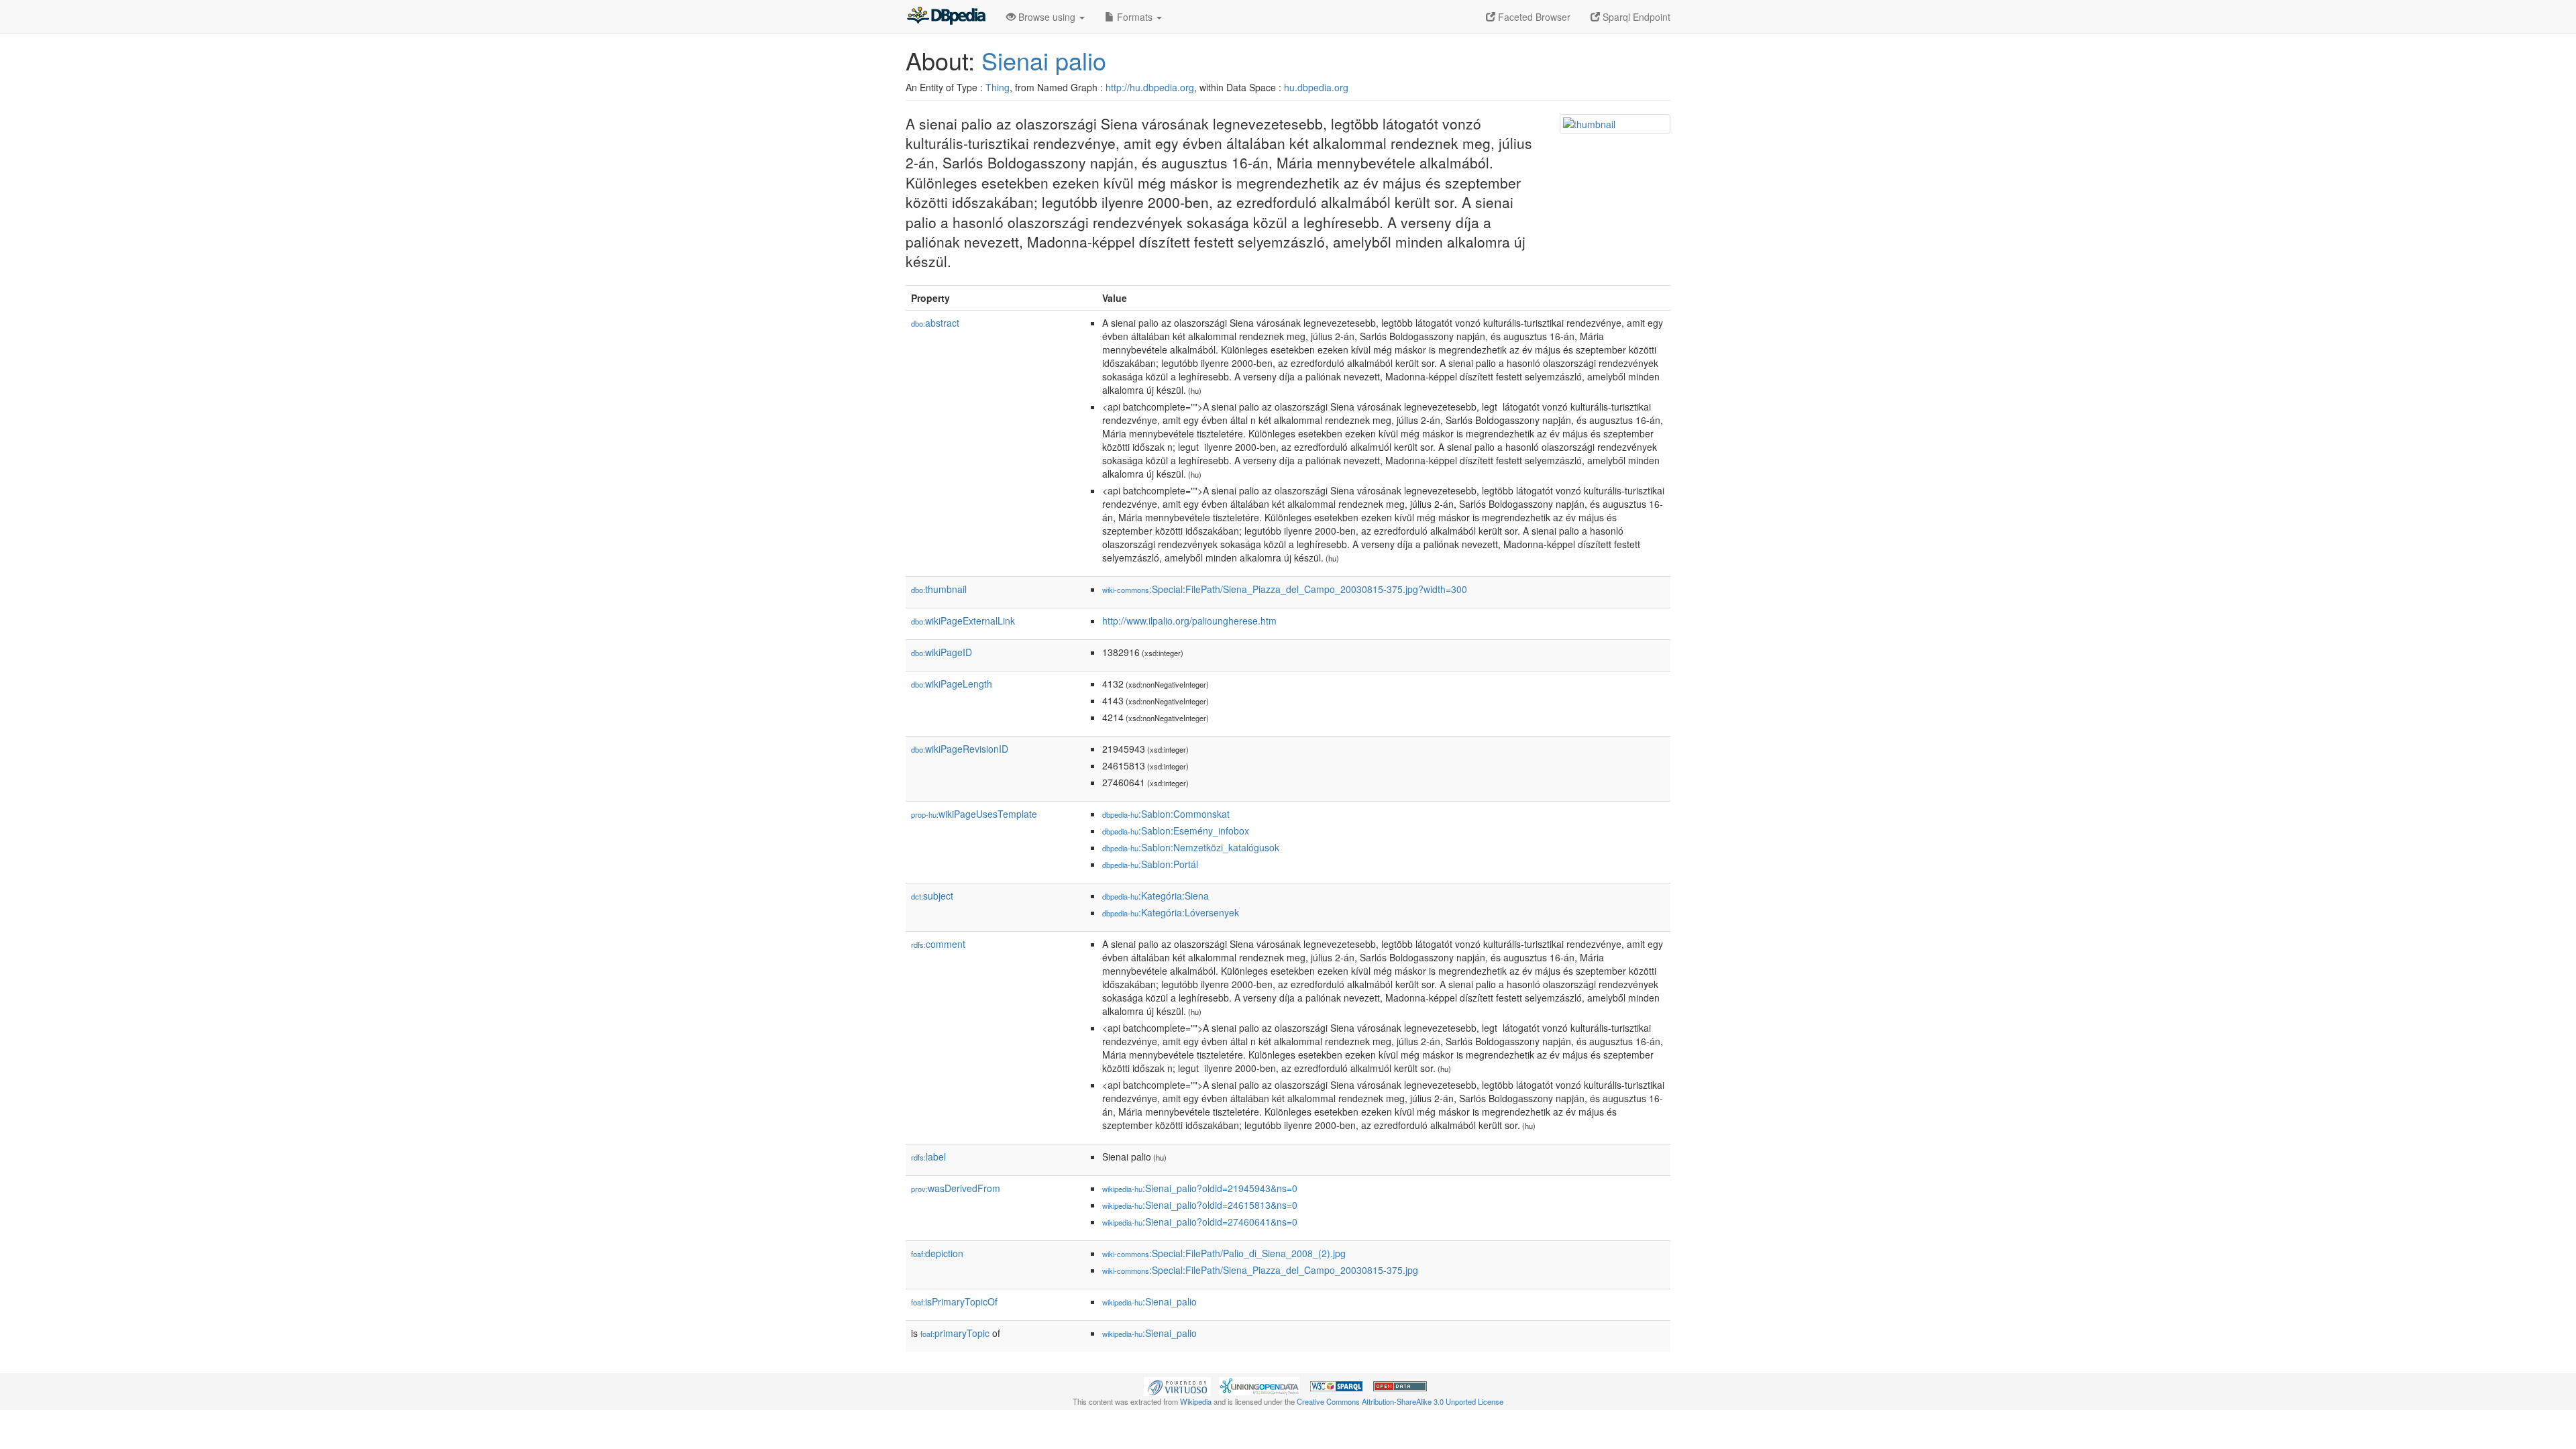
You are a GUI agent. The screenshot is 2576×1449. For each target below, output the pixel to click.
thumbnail (939, 589)
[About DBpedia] (946, 17)
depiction (937, 1253)
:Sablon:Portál (1150, 864)
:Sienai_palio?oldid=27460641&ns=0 (1200, 1222)
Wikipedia (1196, 1401)
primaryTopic (955, 1333)
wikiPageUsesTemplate (974, 814)
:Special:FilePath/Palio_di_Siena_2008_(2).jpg (1224, 1253)
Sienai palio (1044, 60)
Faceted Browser (1533, 17)
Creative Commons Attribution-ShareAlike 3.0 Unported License (1400, 1401)
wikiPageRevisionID (960, 749)
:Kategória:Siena (1156, 896)
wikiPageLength (952, 684)
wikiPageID (942, 652)
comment (938, 944)
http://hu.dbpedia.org (1150, 87)
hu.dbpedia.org (1316, 87)
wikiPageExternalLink (963, 621)
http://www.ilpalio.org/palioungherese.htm (1189, 621)
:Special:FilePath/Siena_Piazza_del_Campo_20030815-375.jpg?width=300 (1285, 589)
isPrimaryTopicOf (954, 1301)
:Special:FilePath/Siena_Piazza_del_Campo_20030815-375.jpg (1260, 1270)
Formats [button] (1135, 17)
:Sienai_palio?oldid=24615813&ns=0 (1200, 1205)
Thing (998, 87)
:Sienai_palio (1149, 1301)
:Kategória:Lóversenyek (1171, 912)
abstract (935, 323)
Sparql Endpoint (1635, 17)
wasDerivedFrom (956, 1188)
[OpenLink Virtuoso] (1177, 1385)
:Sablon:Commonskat (1166, 814)
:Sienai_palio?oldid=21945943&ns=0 (1200, 1188)
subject (932, 896)
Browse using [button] (1047, 17)
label (928, 1157)
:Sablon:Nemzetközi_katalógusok (1191, 847)
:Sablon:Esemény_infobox (1176, 830)
